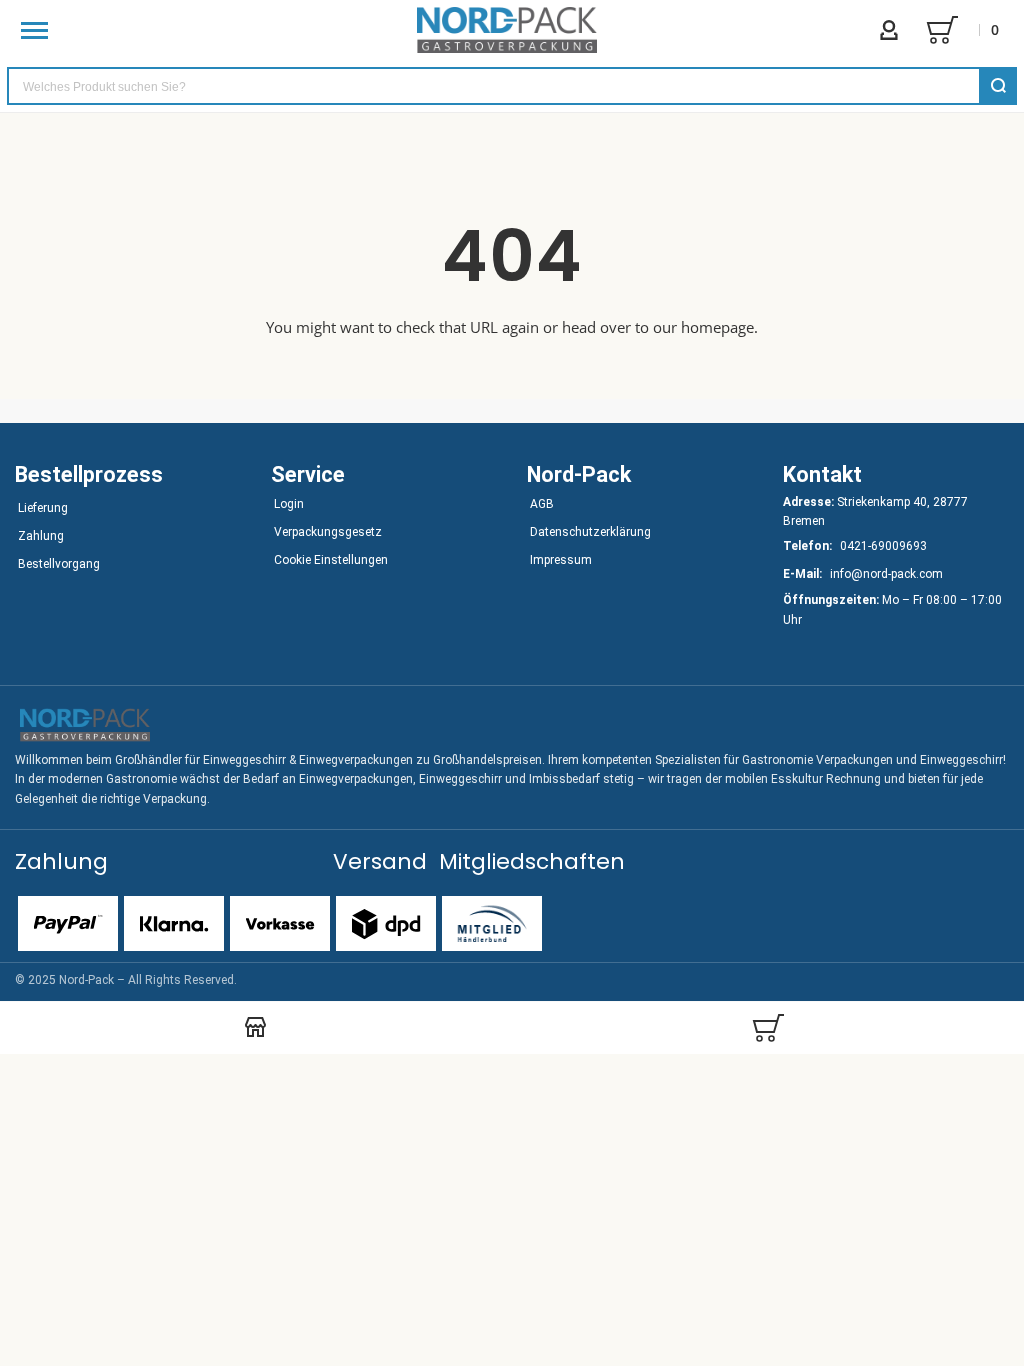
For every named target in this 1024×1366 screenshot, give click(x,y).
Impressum (561, 560)
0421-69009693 (883, 546)
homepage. (719, 327)
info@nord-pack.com (886, 574)
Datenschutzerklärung (590, 532)
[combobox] (512, 86)
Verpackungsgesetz (328, 532)
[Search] (998, 86)
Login (289, 504)
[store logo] (507, 30)
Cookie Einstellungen (331, 560)
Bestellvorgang (59, 564)
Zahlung (41, 536)
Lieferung (43, 508)
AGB (542, 504)
